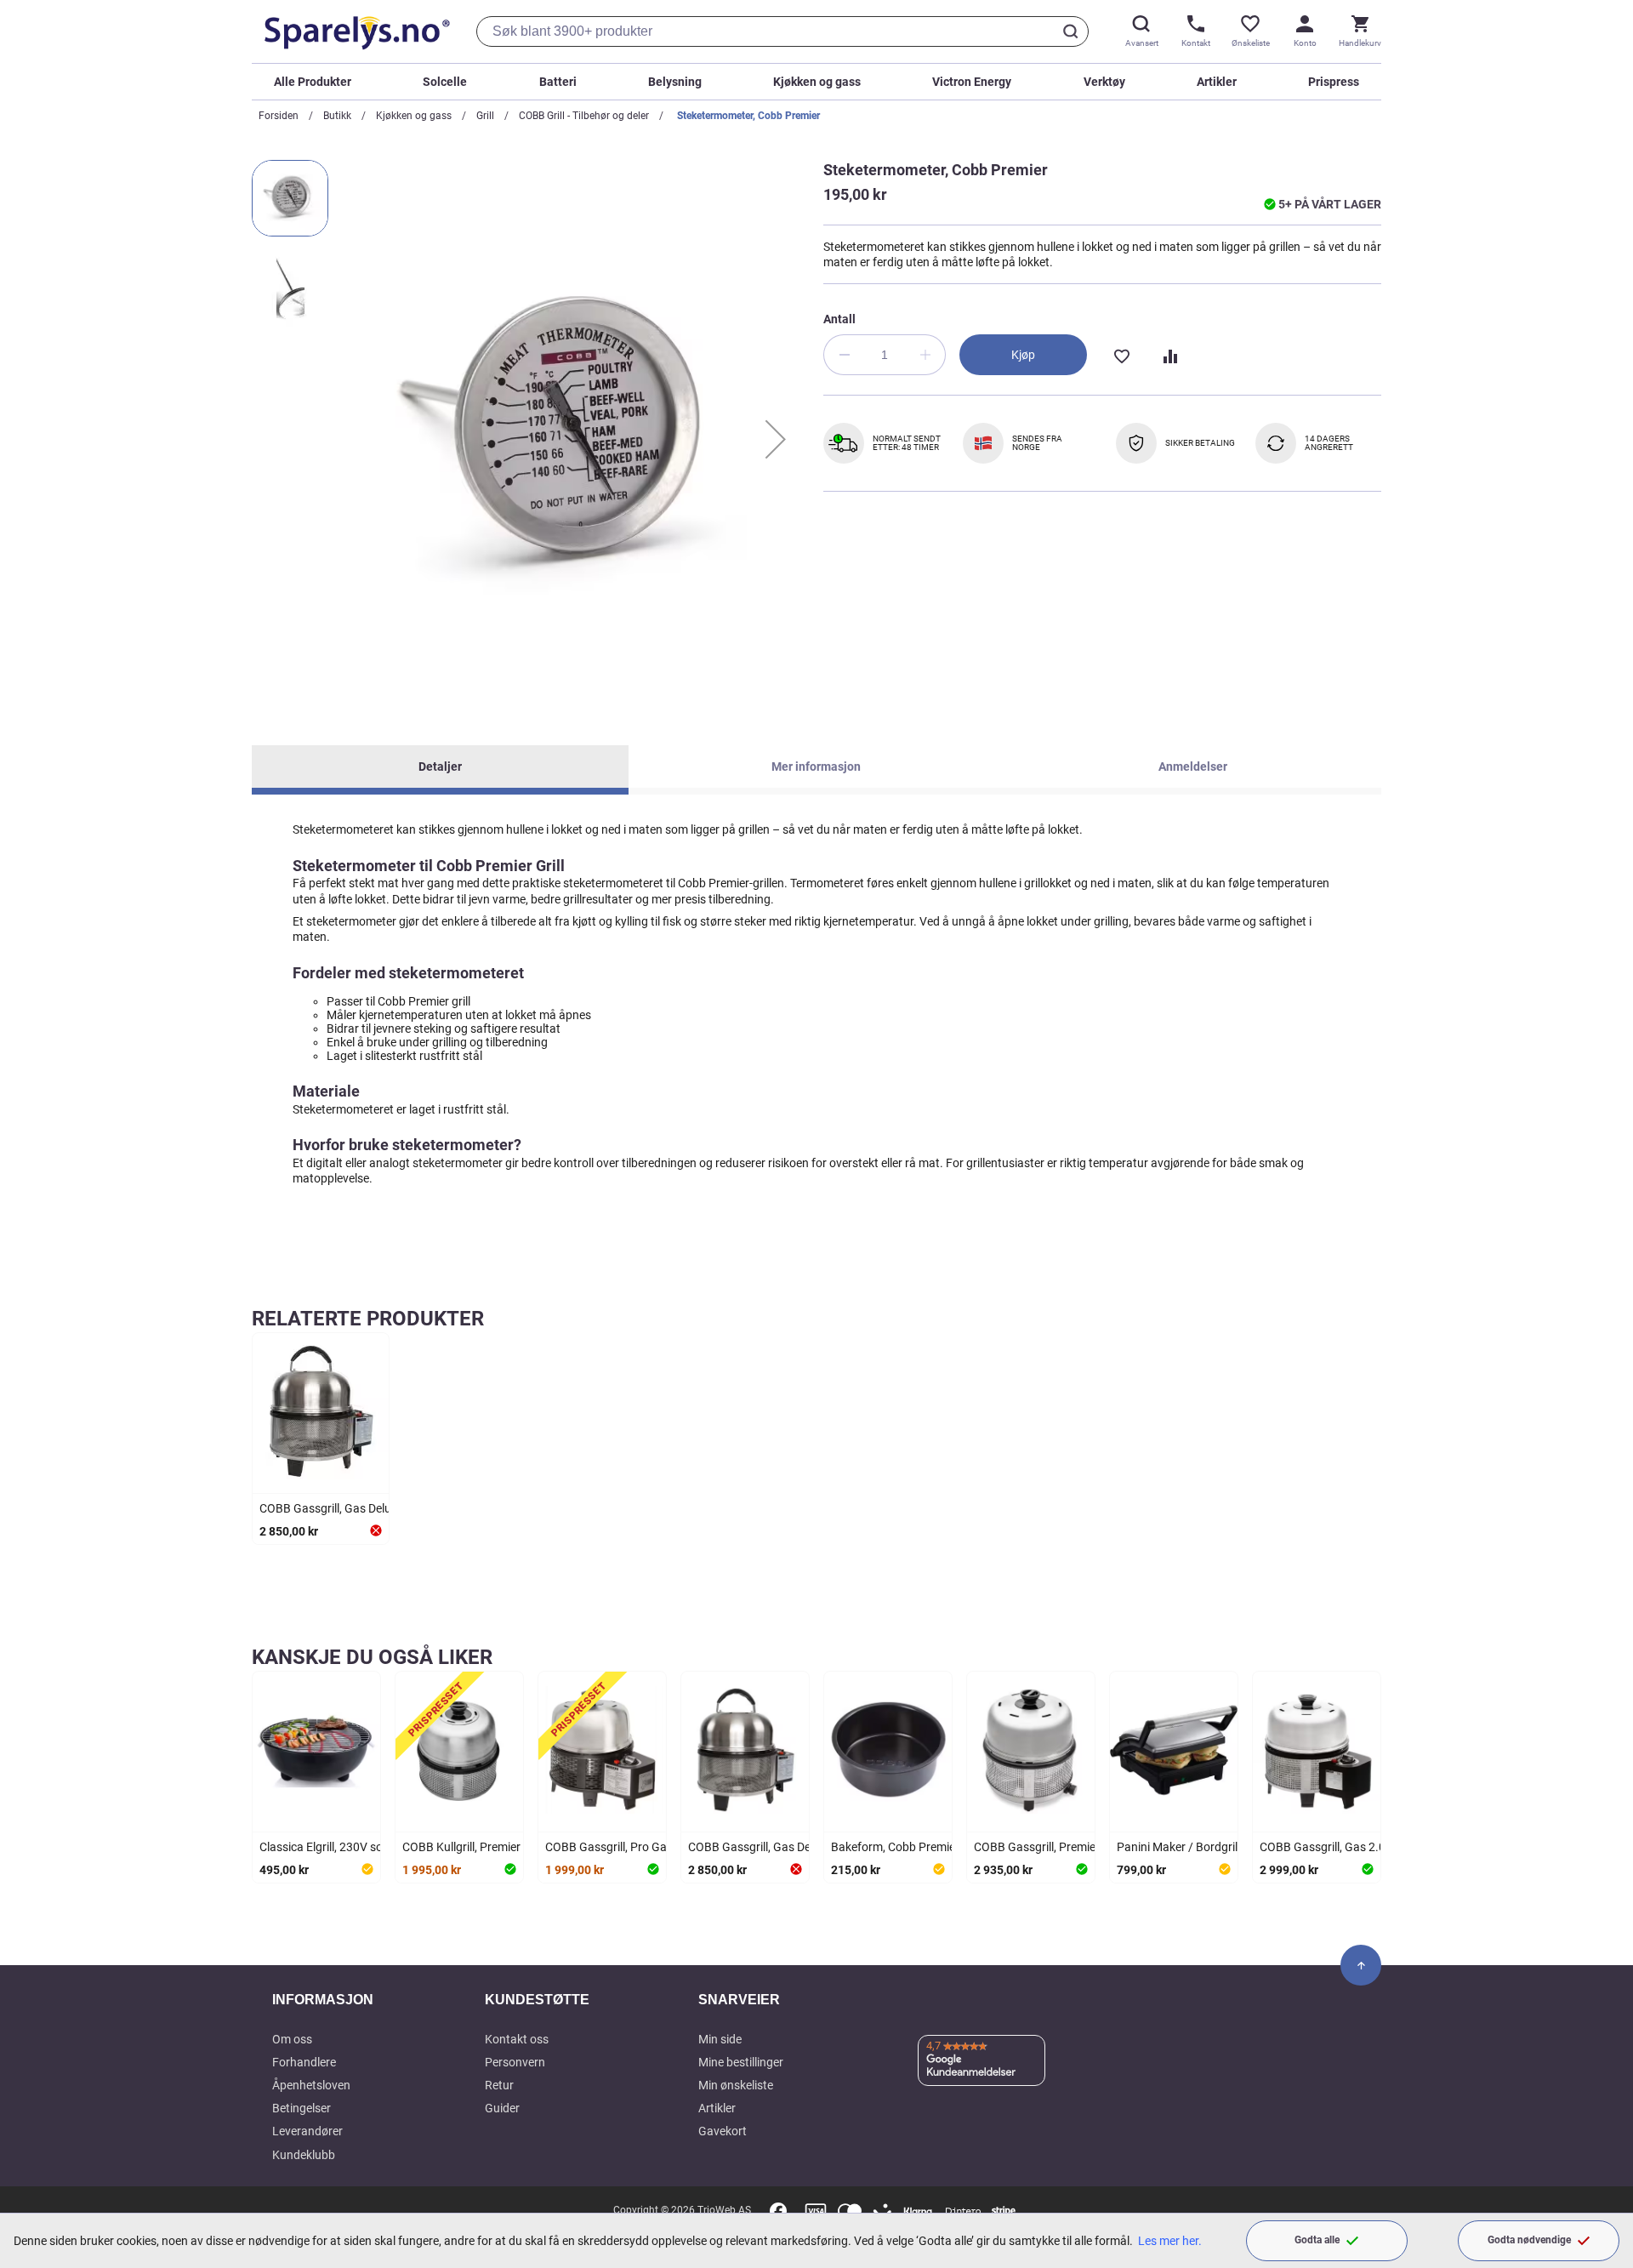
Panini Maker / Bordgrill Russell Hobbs (1217, 1847)
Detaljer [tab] (440, 766)
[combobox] (782, 31)
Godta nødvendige (1529, 2240)
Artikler (1217, 82)
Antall (839, 319)
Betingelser (302, 2108)
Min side (720, 2039)
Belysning (675, 82)
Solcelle (445, 82)
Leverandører (307, 2131)
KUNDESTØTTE (537, 2000)
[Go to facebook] (778, 2211)
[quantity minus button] (844, 355)
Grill (485, 116)
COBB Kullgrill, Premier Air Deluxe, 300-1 (506, 1847)
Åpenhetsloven (311, 2085)
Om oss (292, 2039)
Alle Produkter (313, 82)
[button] (776, 439)
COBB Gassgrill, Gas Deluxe (331, 1508)
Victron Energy (972, 82)
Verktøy (1104, 82)
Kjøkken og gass (817, 82)
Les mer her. (1170, 2241)
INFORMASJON (323, 2000)
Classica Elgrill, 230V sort (325, 1847)
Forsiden (279, 116)
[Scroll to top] (1361, 1965)
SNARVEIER (739, 2000)
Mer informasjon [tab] (816, 766)
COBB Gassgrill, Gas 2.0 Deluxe (1341, 1847)
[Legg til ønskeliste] (1121, 355)
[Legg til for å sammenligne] (1169, 355)
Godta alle (1317, 2240)
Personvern (515, 2062)
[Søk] (1073, 31)
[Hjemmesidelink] (354, 31)
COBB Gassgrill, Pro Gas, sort (622, 1847)
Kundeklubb (304, 2155)
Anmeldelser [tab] (1193, 766)
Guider (502, 2108)
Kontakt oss (517, 2039)
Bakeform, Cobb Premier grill (906, 1847)
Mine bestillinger (741, 2062)
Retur (499, 2085)
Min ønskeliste (736, 2085)
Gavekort (723, 2131)
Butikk (337, 116)
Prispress (1334, 82)
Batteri (558, 82)
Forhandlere (304, 2062)
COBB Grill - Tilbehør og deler (584, 116)
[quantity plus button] (925, 355)
